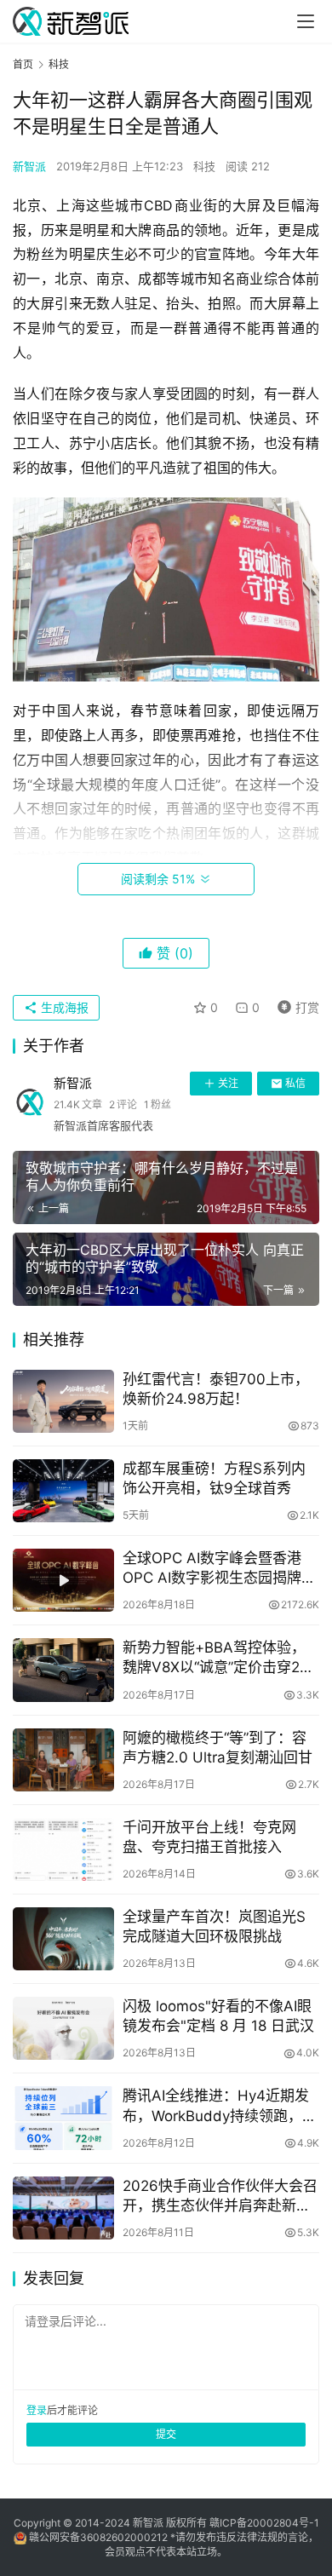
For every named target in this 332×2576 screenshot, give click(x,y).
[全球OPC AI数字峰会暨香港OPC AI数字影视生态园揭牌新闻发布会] (63, 1580)
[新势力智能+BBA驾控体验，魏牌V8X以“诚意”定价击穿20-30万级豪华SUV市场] (63, 1670)
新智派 (29, 166)
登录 (37, 2410)
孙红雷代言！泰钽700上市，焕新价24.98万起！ (216, 1389)
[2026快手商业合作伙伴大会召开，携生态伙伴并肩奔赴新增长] (63, 2208)
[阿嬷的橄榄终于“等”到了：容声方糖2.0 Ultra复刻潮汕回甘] (63, 1760)
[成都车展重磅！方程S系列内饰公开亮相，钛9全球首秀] (63, 1491)
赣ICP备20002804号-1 (264, 2523)
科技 (204, 166)
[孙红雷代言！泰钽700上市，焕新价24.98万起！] (63, 1401)
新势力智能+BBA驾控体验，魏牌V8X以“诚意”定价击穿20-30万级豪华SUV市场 (219, 1658)
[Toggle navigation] (306, 21)
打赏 (295, 1005)
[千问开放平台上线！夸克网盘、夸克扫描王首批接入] (63, 1849)
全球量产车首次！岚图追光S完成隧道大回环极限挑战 (214, 1926)
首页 (23, 64)
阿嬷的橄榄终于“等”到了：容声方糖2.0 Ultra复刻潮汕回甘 (218, 1748)
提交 (166, 2434)
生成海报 (63, 1007)
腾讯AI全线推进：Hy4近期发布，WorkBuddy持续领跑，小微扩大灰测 (220, 2106)
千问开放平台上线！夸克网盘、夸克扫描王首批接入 (209, 1837)
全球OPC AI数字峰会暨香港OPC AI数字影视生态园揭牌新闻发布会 (219, 1569)
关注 (228, 1083)
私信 (295, 1083)
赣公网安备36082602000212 (98, 2537)
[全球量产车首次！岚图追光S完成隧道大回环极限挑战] (63, 1939)
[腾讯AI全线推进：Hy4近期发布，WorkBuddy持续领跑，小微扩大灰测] (63, 2118)
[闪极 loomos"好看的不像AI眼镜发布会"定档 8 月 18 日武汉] (63, 2028)
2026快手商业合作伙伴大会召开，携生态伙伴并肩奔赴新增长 (220, 2196)
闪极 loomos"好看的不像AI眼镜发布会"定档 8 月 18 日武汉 (218, 2016)
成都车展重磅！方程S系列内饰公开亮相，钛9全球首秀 (214, 1478)
